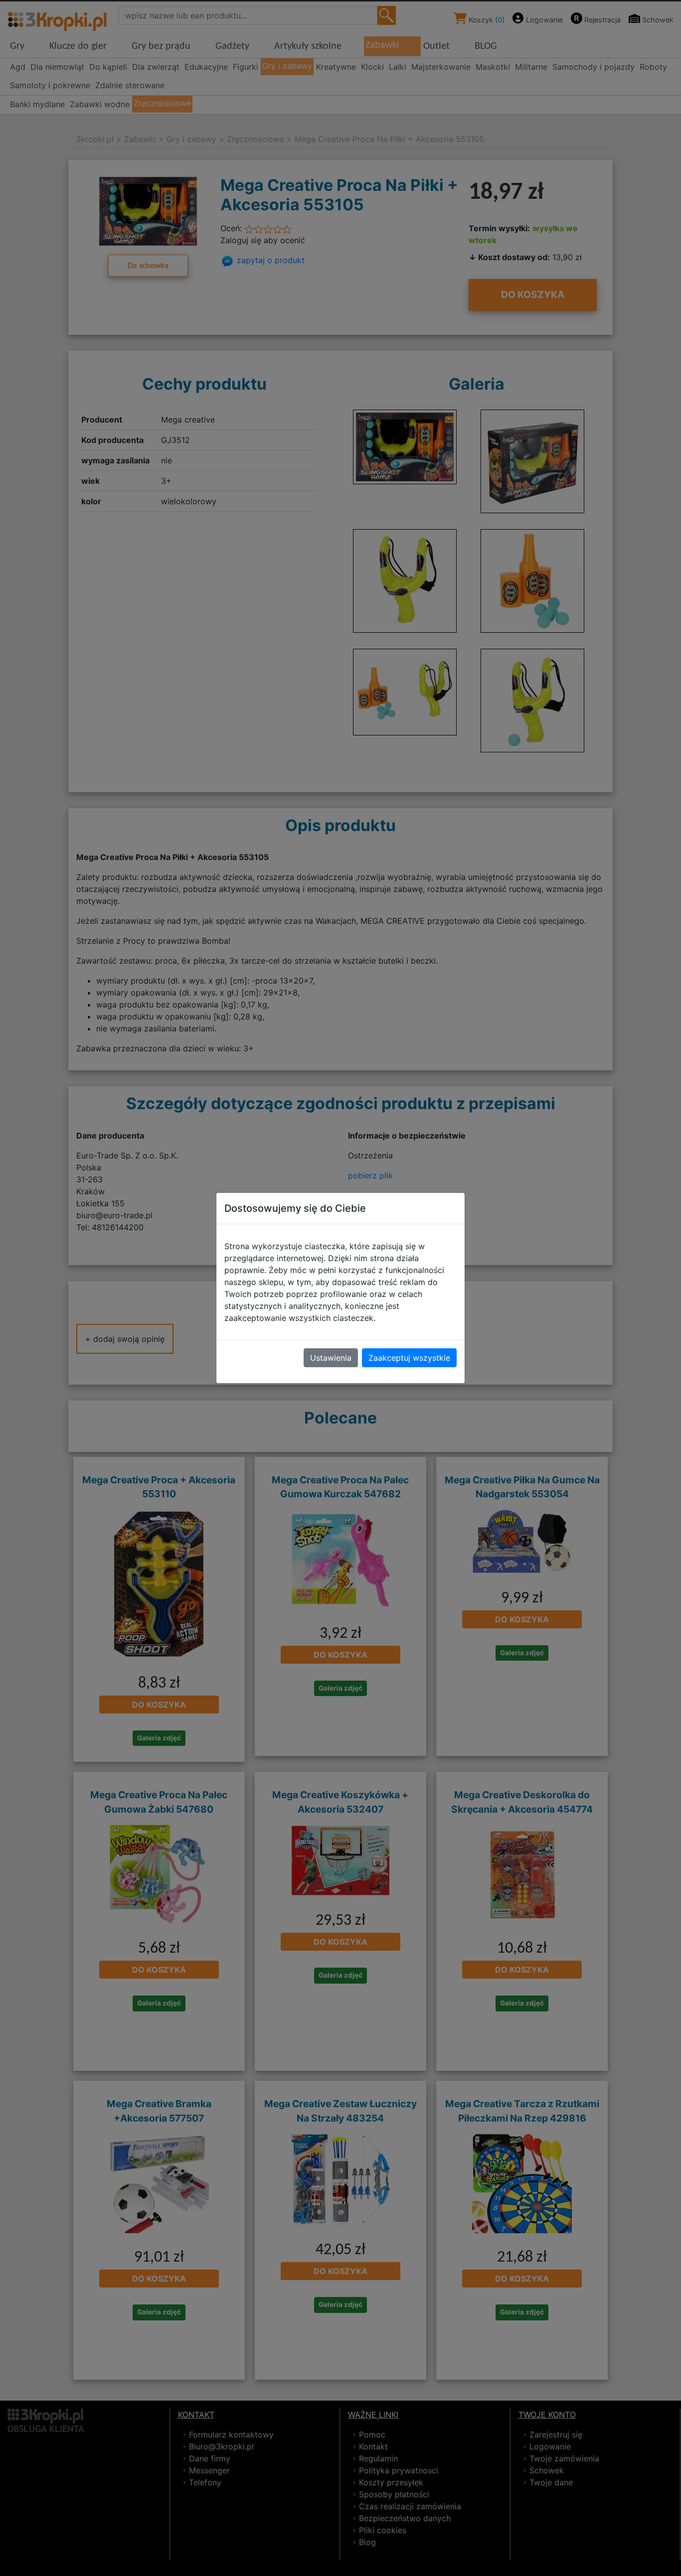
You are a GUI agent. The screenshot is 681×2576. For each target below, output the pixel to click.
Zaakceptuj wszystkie (409, 1358)
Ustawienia (331, 1358)
